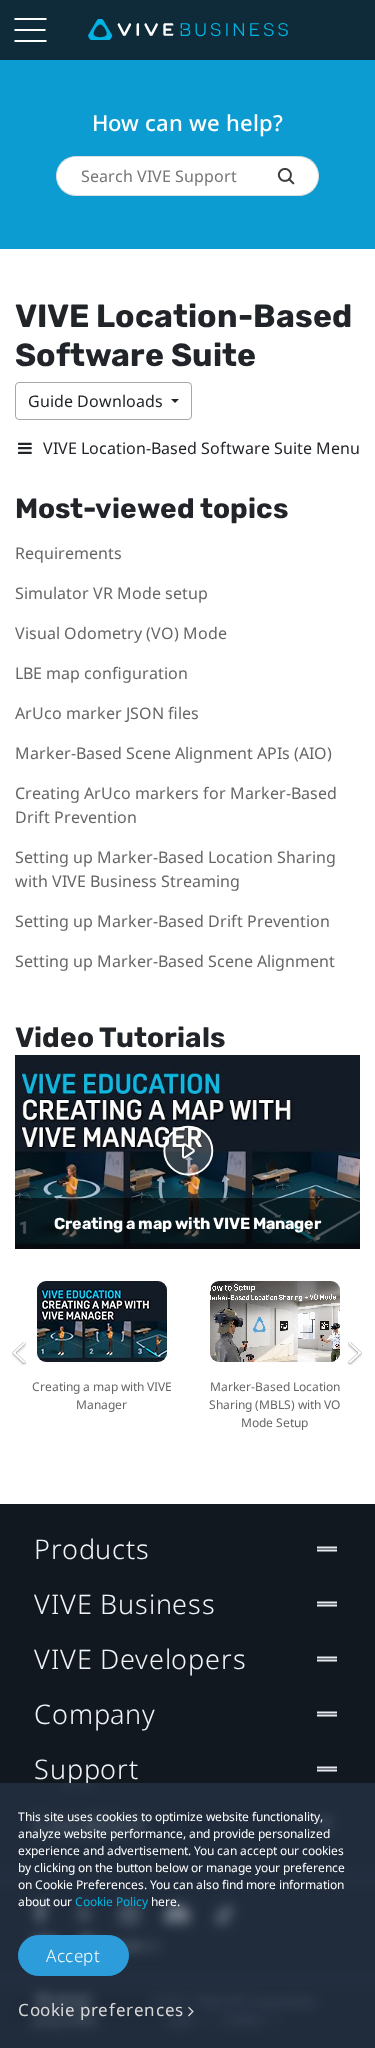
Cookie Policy (111, 1901)
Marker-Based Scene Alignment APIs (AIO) (173, 753)
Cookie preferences (101, 2009)
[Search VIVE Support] (298, 176)
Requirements (68, 553)
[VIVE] (188, 30)
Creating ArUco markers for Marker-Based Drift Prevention (176, 805)
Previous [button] (20, 1353)
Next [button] (355, 1353)
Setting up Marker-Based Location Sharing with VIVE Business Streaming (175, 869)
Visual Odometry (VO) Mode (121, 633)
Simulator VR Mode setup (111, 593)
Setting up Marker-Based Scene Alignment (175, 961)
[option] (101, 1343)
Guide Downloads (97, 401)
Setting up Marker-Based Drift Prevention (172, 921)
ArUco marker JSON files (107, 713)
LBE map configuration (101, 673)
